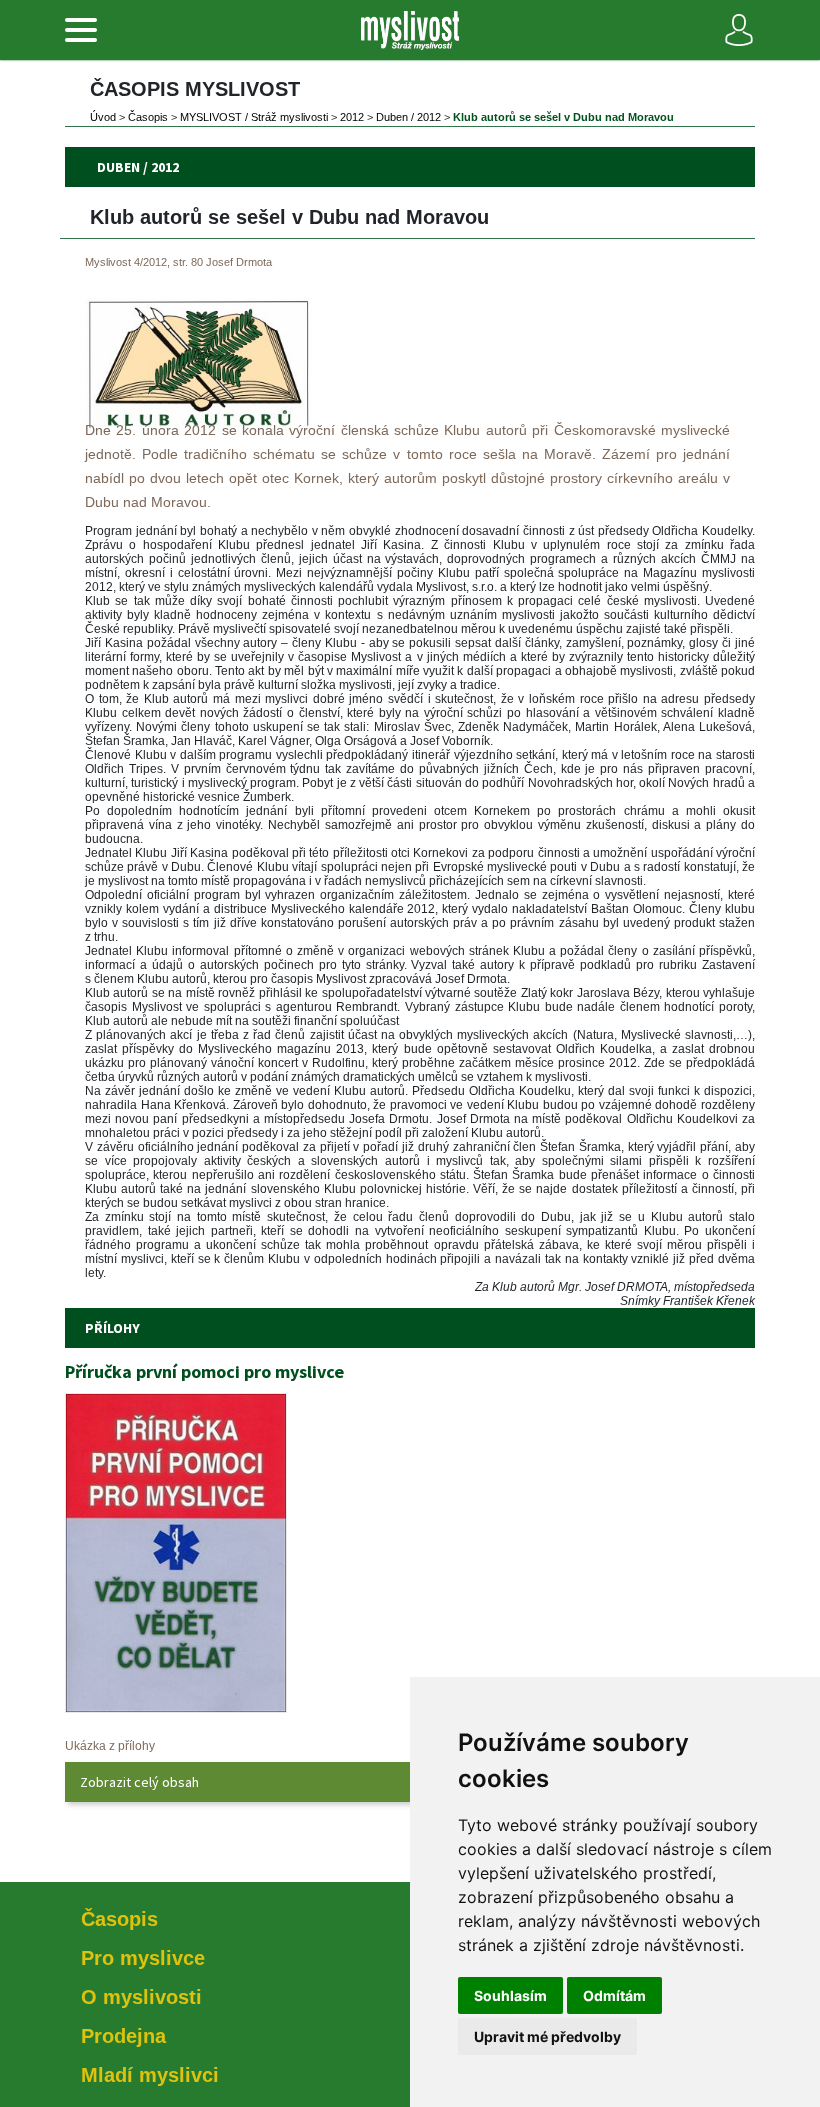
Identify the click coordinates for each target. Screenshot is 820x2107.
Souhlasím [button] (510, 1995)
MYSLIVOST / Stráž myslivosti (254, 117)
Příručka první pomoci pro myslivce (204, 1371)
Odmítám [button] (614, 1995)
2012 (352, 117)
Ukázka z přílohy (110, 1746)
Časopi (148, 117)
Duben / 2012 (408, 117)
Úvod (103, 117)
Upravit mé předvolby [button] (547, 2036)
